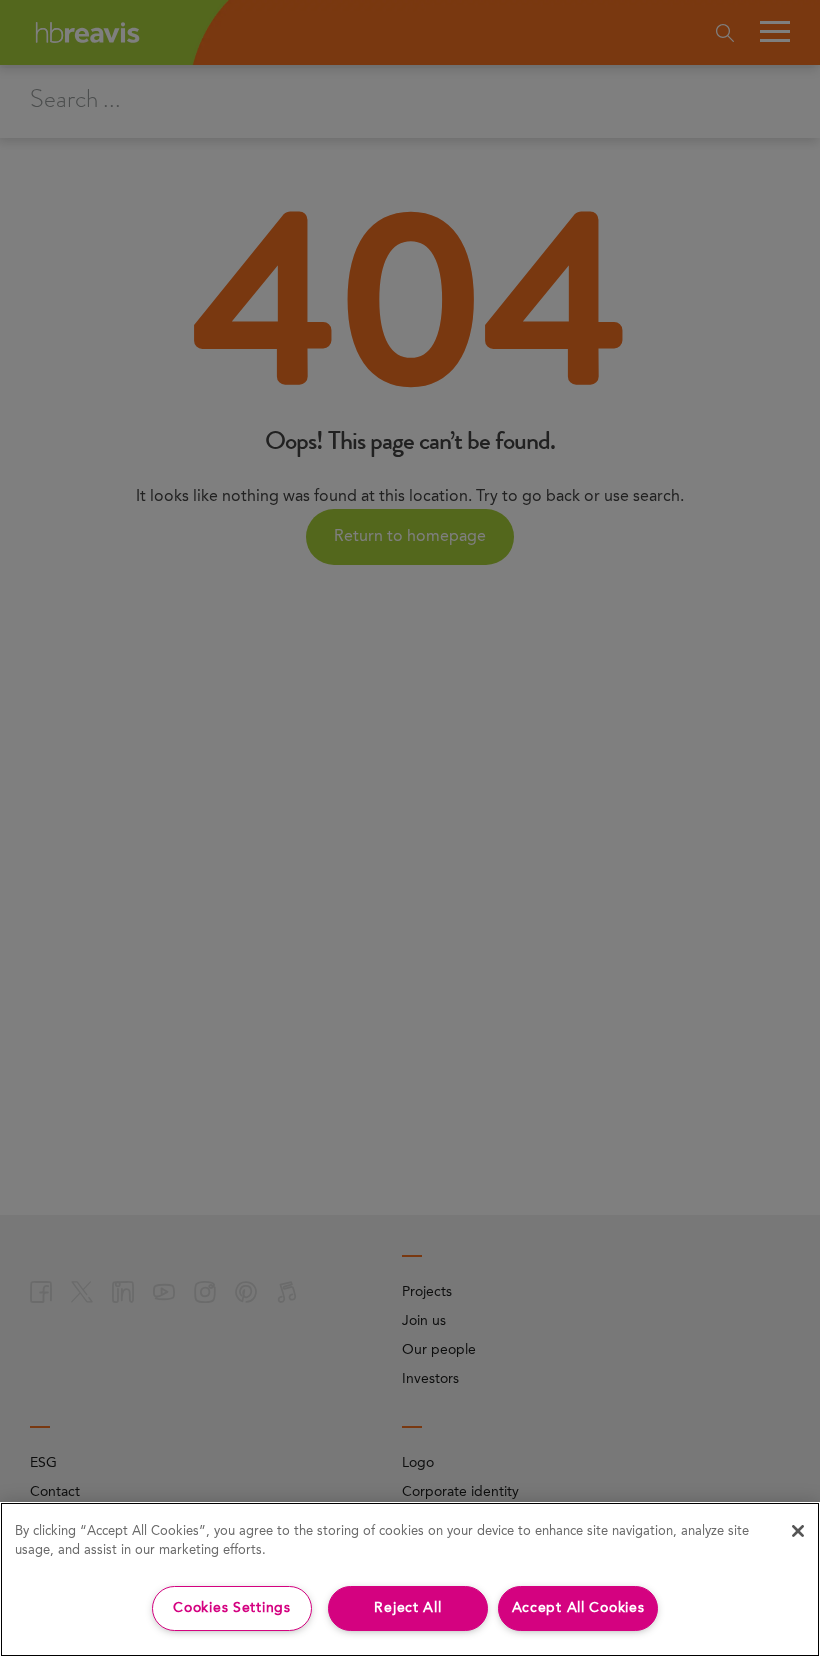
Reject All (407, 1608)
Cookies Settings (232, 1608)
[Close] (798, 1531)
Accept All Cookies (578, 1608)
